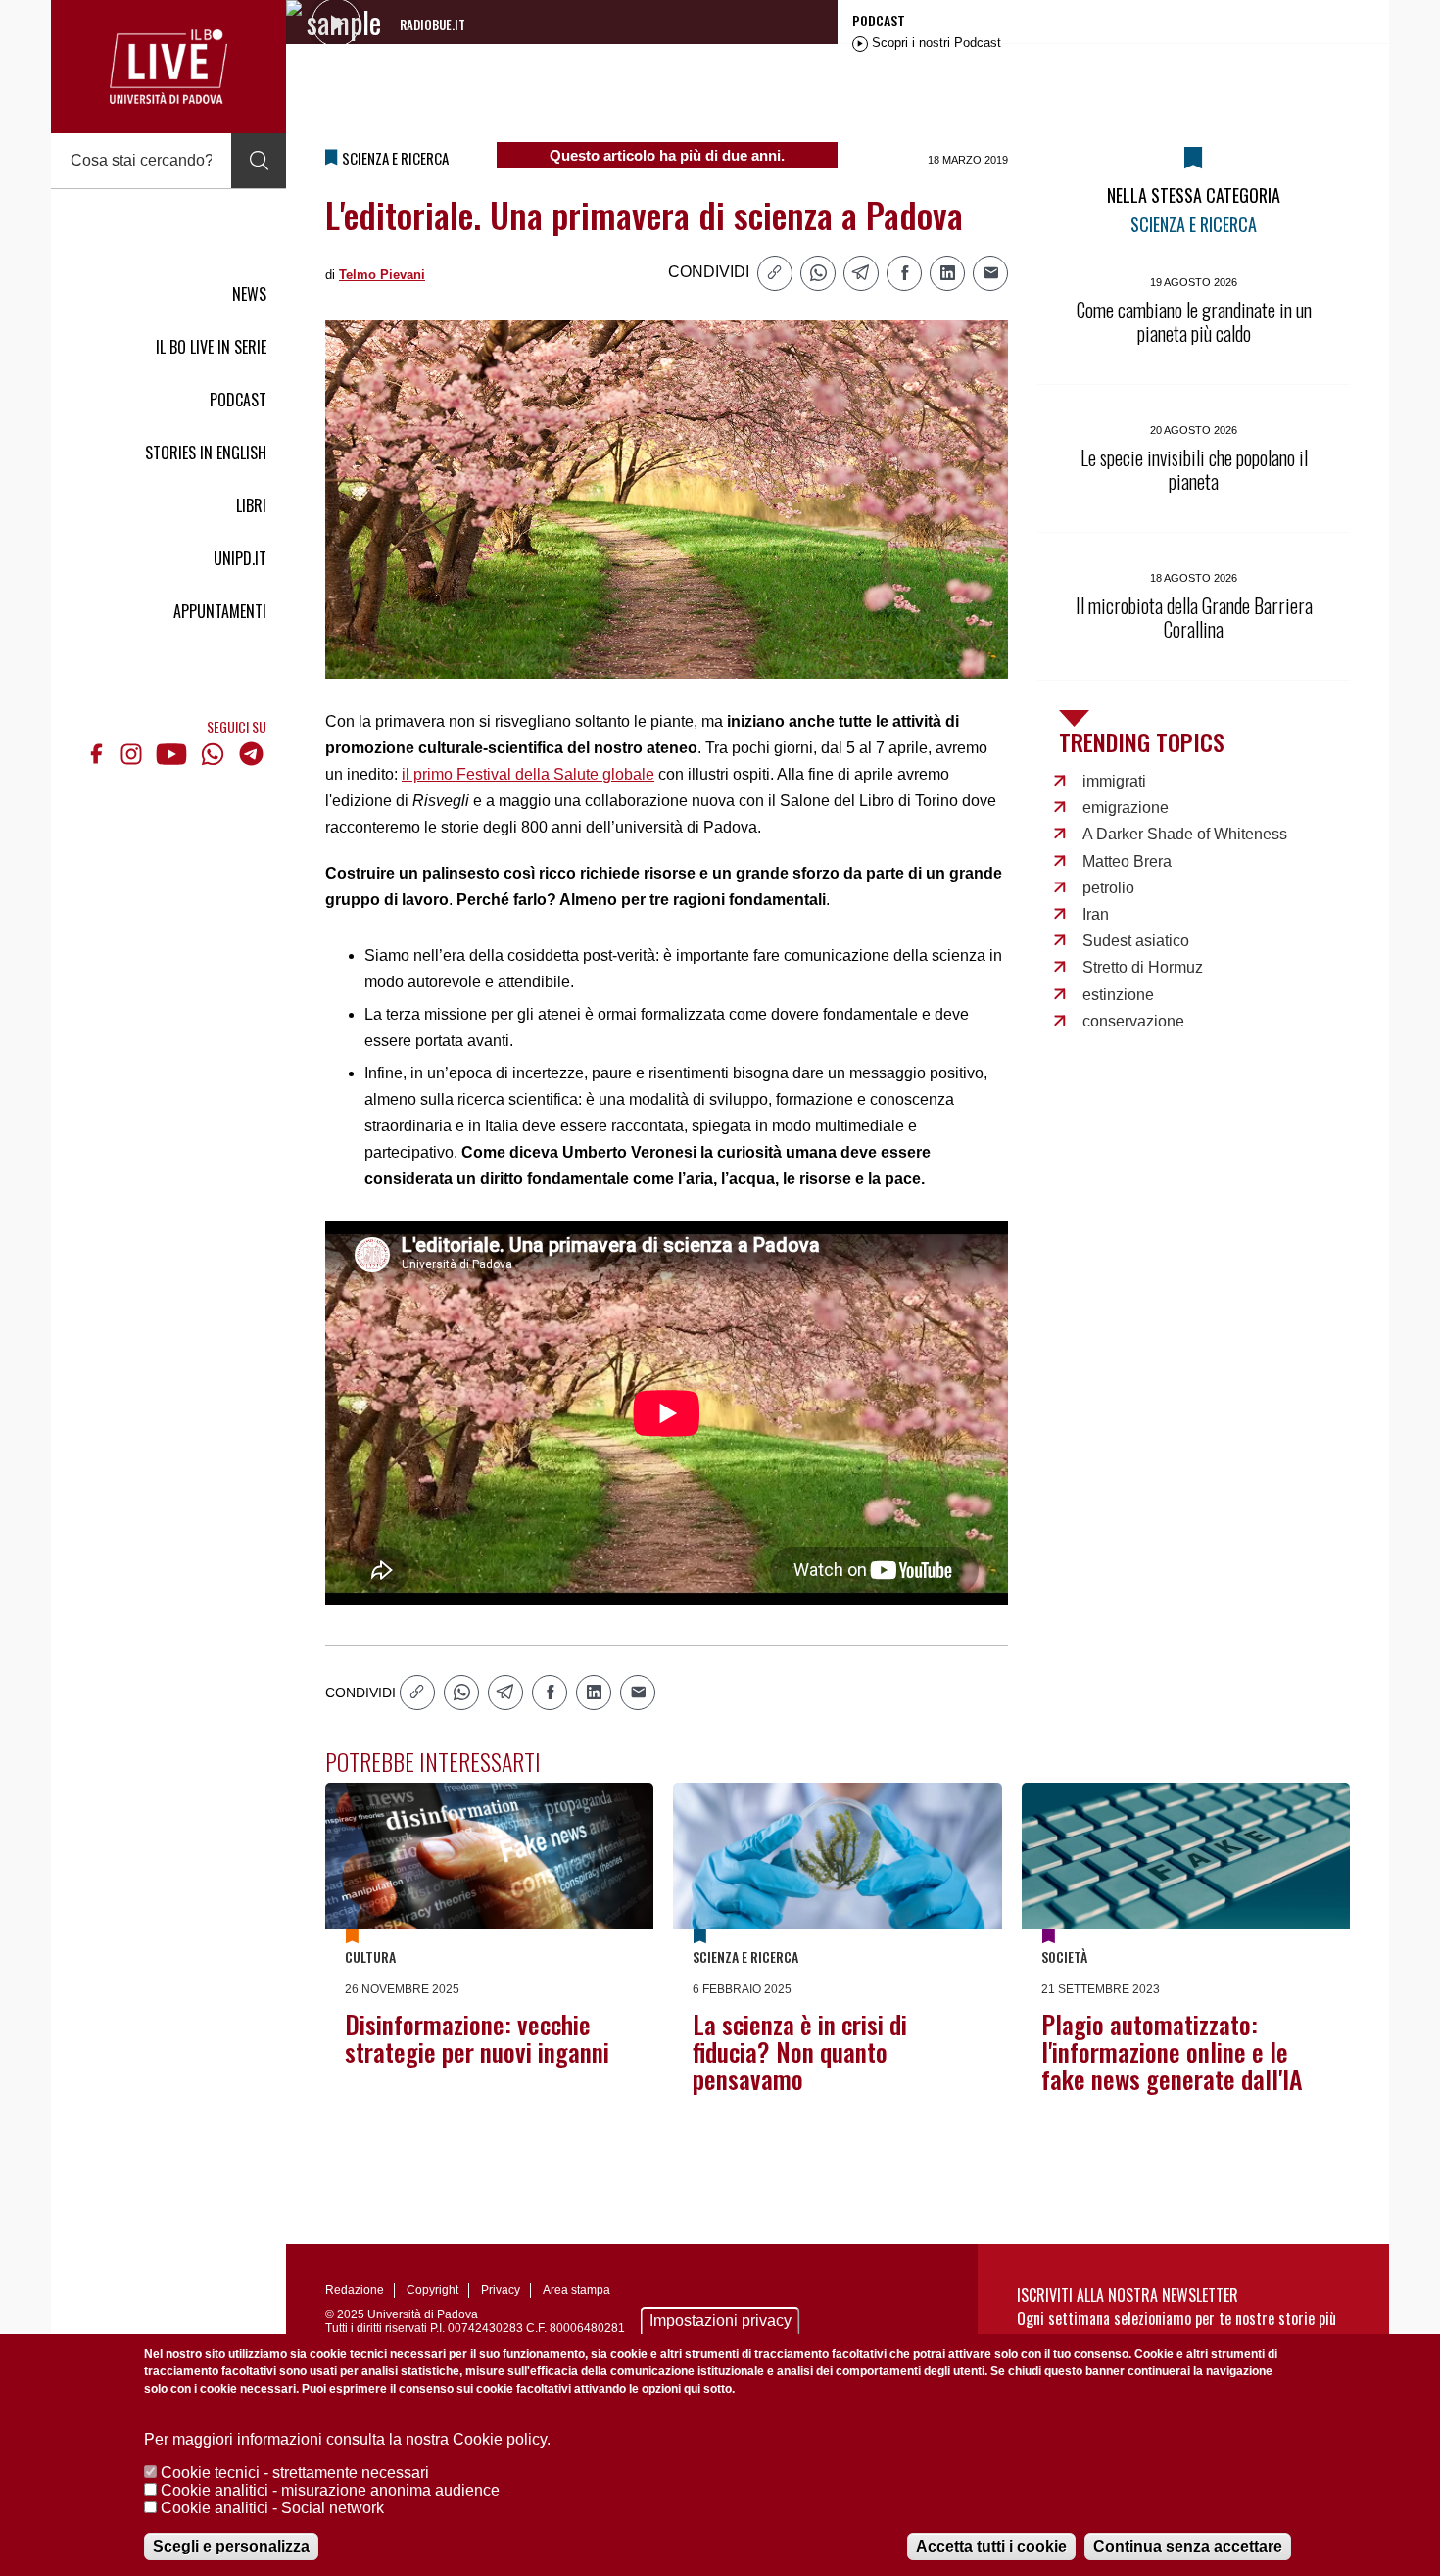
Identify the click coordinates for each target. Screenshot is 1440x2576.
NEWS (249, 294)
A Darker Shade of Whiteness (1185, 834)
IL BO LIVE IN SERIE (211, 347)
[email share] (990, 273)
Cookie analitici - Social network (272, 2508)
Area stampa (576, 2290)
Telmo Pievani (382, 275)
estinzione (1118, 995)
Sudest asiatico (1136, 941)
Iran (1096, 914)
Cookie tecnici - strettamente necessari (295, 2473)
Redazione (355, 2290)
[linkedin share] (947, 273)
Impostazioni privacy (720, 2321)
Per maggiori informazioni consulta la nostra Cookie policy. (347, 2439)
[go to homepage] (168, 67)
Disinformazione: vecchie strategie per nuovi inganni (477, 2038)
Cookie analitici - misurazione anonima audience (330, 2490)
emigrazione (1126, 808)
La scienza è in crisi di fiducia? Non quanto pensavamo (800, 2051)
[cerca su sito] (259, 161)
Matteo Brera (1127, 861)
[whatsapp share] (818, 273)
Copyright (432, 2290)
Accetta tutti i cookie (991, 2546)
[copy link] (775, 273)
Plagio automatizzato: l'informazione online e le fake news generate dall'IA (1172, 2051)
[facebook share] (904, 273)
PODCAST (238, 400)
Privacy (501, 2290)
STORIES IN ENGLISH (206, 453)
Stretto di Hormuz (1143, 967)
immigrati (1114, 781)
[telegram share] (861, 273)
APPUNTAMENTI (220, 611)
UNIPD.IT (240, 558)
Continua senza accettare (1188, 2546)
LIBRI (251, 505)
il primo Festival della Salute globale (528, 774)
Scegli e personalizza (231, 2546)
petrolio (1108, 888)
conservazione (1133, 1021)
